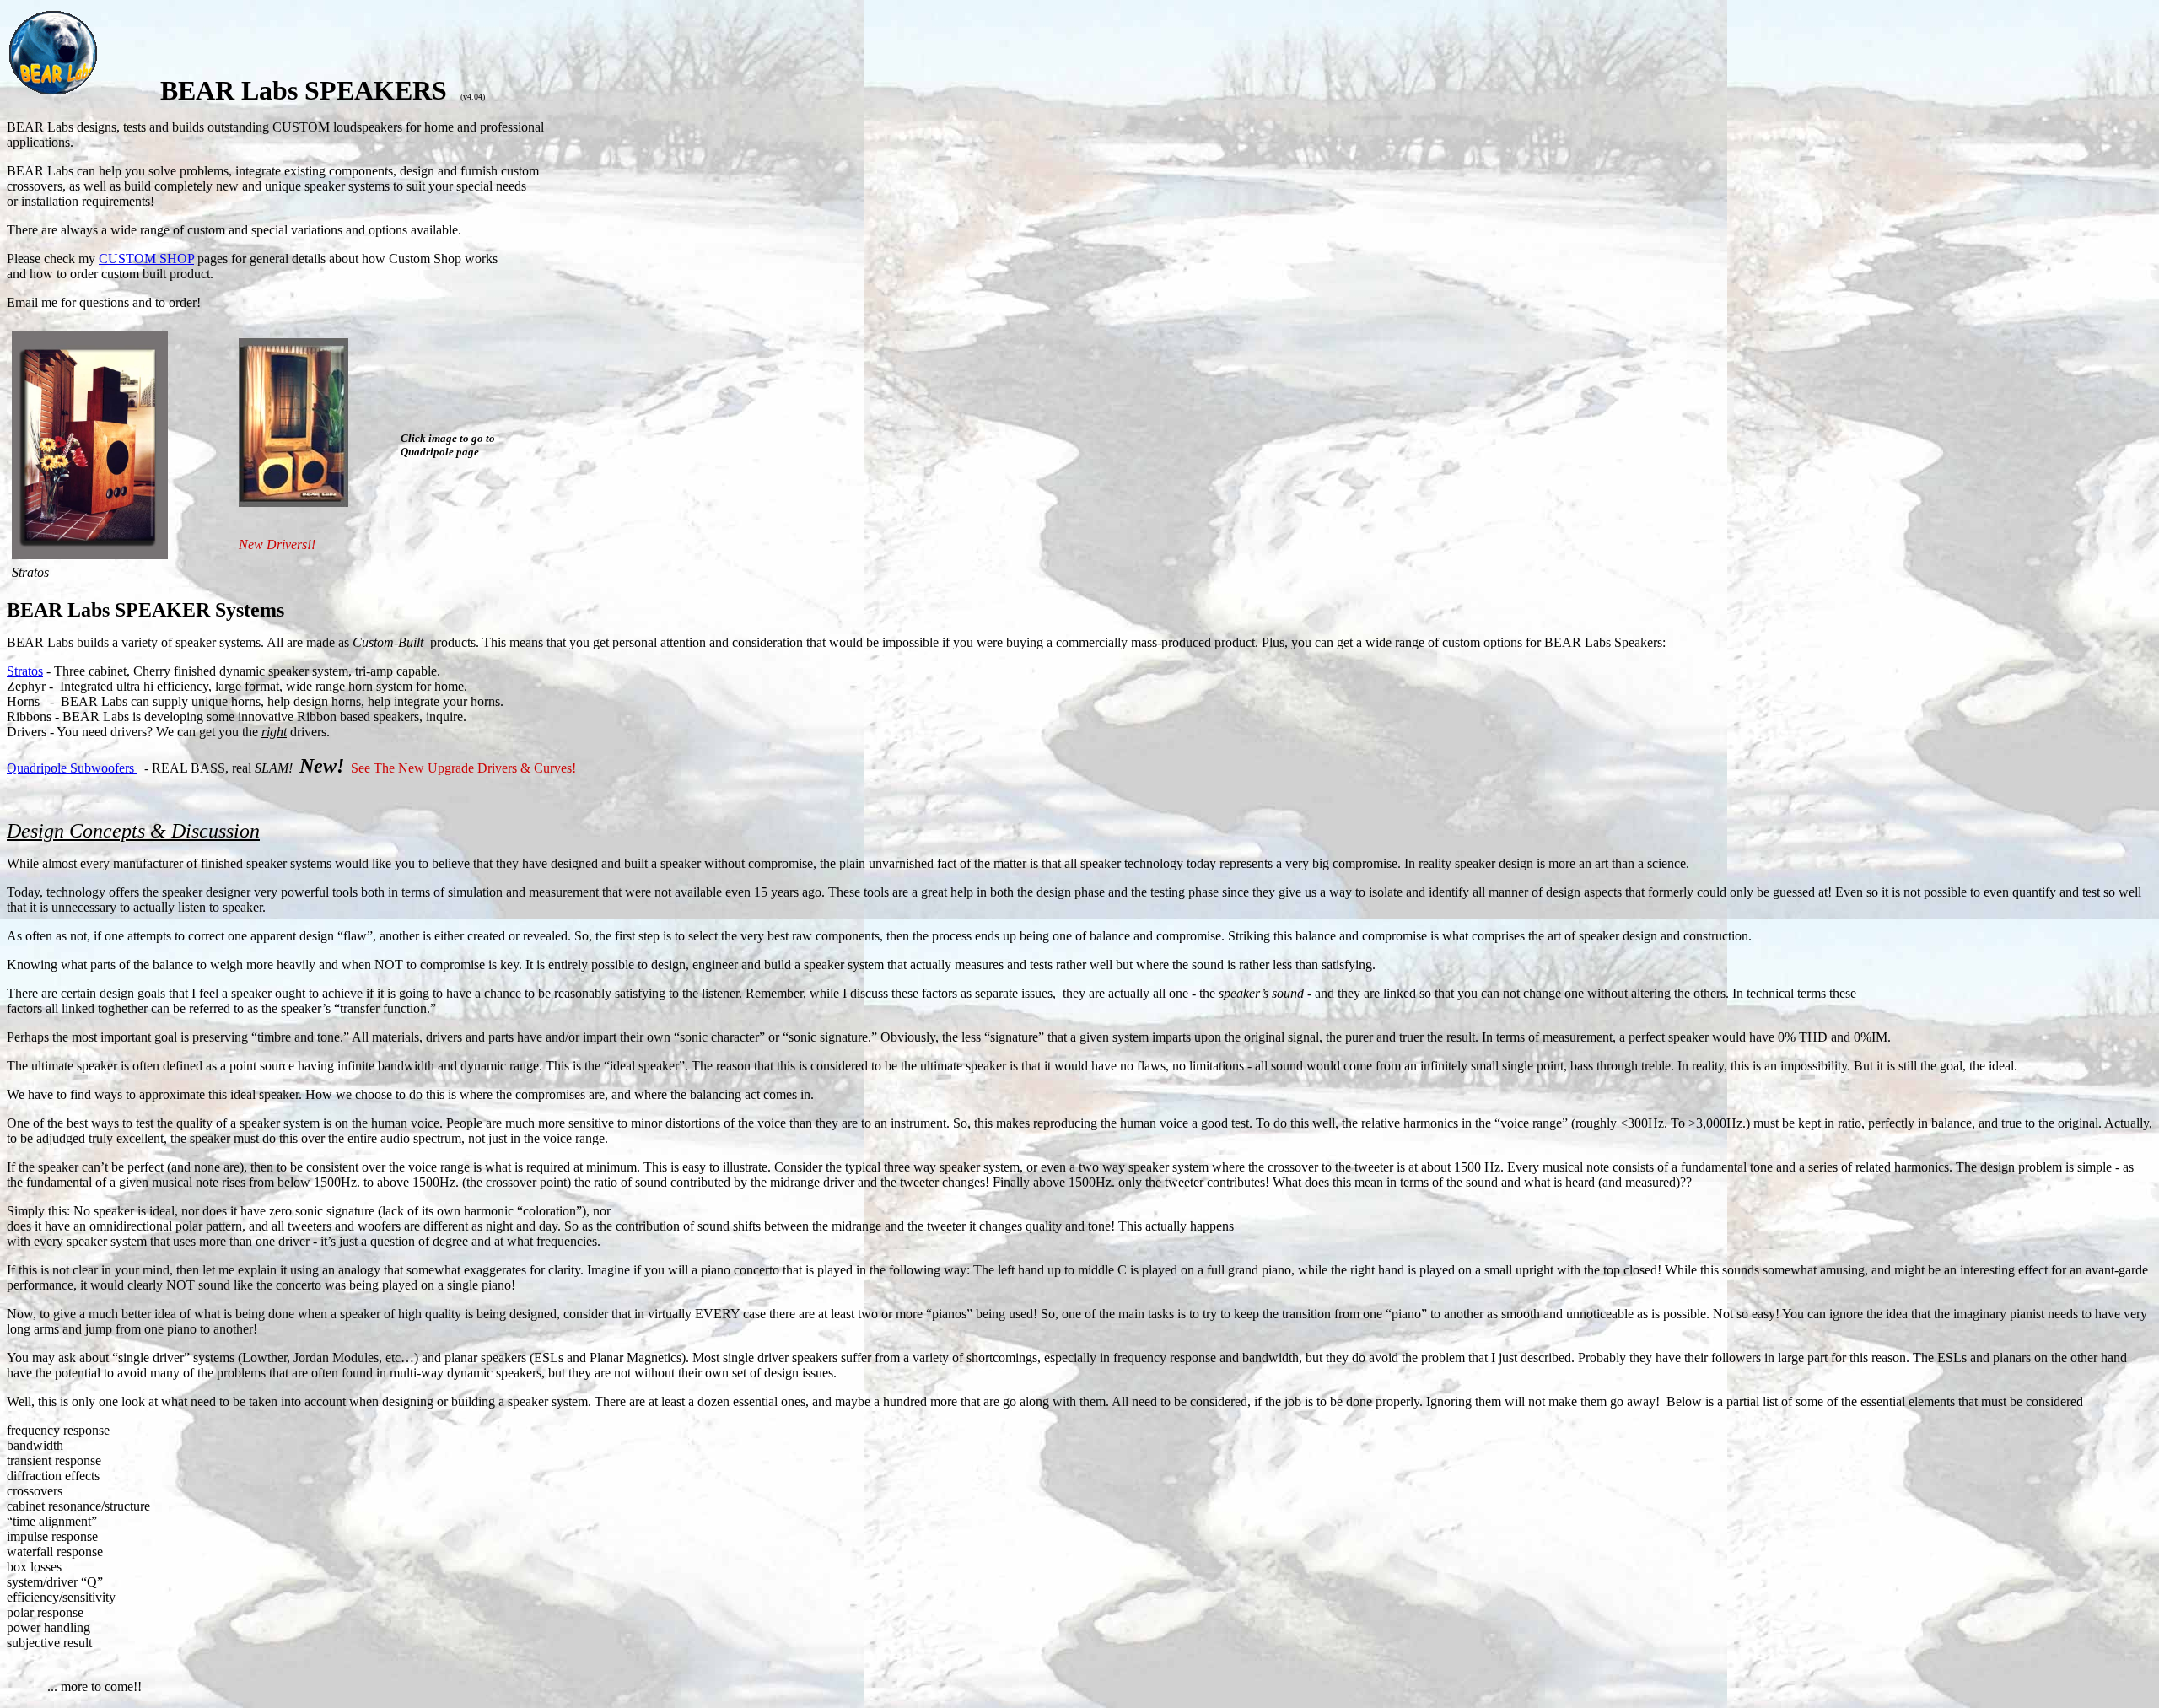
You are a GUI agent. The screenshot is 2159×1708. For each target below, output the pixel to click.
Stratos (25, 671)
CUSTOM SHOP (146, 259)
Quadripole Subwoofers (72, 768)
